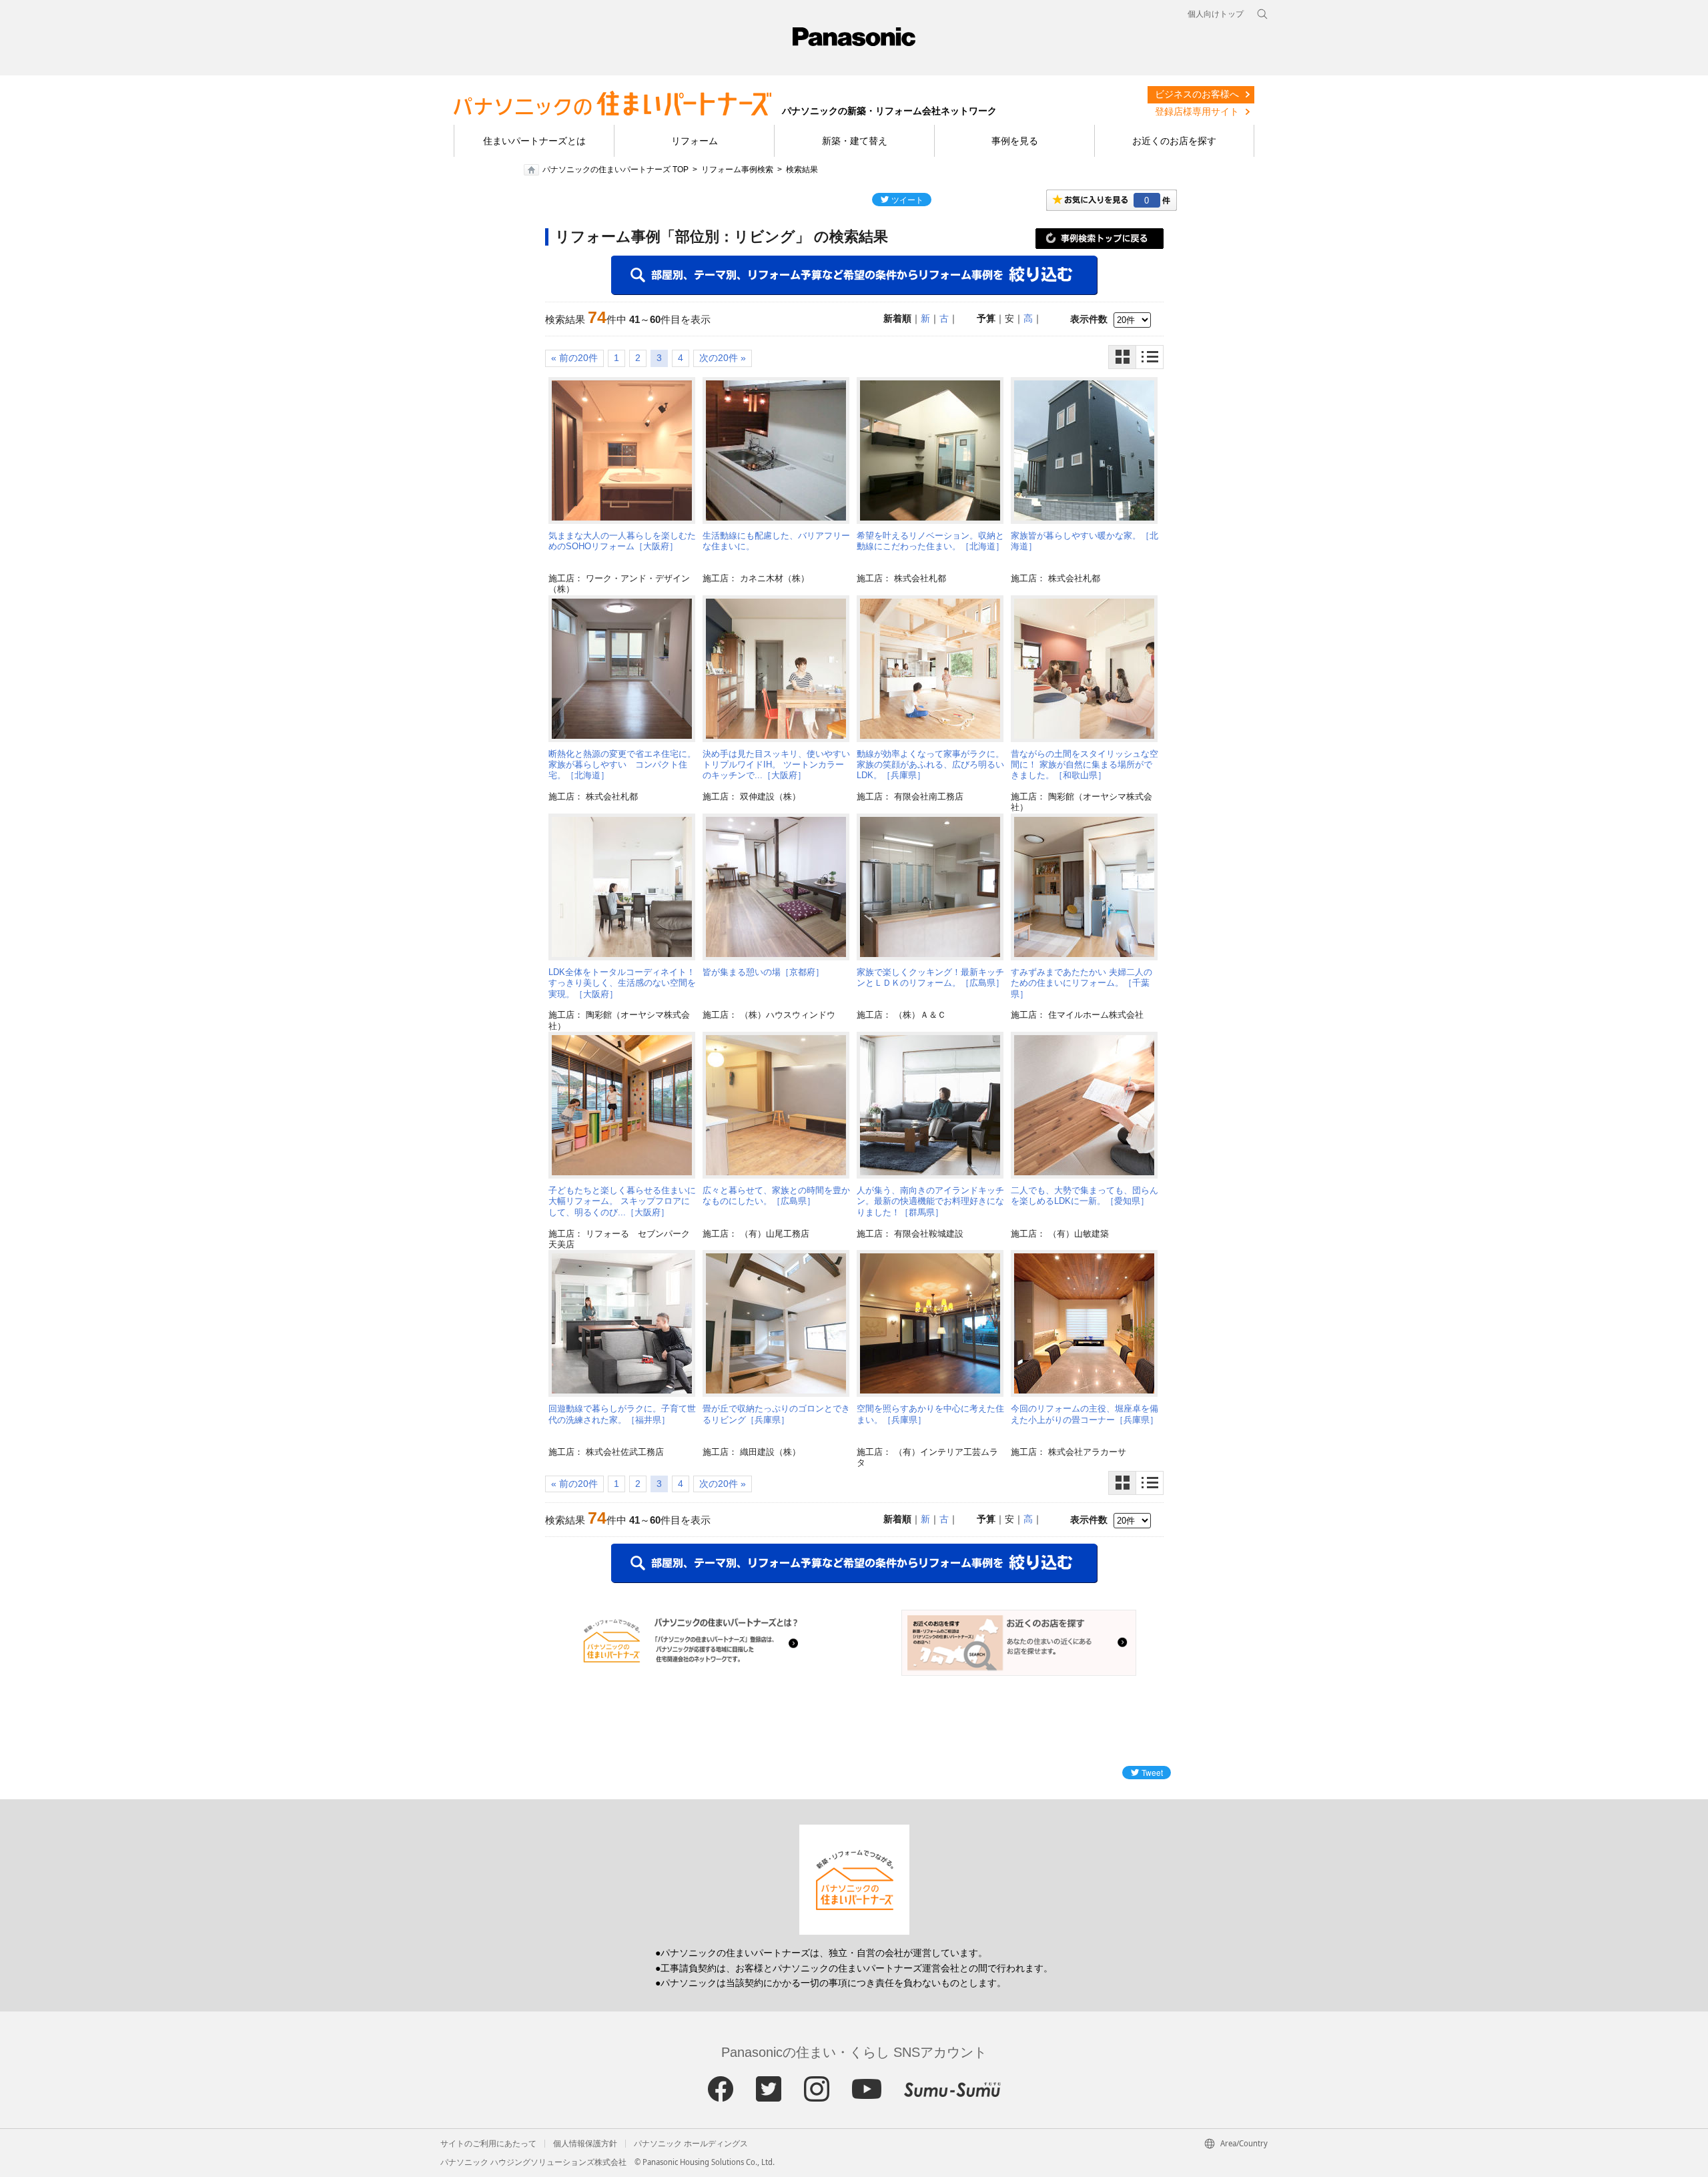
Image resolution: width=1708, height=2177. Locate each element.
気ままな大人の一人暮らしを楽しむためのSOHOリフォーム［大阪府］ (622, 541)
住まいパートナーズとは (534, 141)
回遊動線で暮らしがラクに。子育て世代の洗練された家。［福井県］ (622, 1414)
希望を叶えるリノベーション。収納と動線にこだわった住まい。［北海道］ (930, 541)
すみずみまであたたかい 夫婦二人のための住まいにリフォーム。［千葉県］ (1082, 983)
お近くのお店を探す (1174, 141)
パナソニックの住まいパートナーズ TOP (615, 170)
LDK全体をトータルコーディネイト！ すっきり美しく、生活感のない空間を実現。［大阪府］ (622, 983)
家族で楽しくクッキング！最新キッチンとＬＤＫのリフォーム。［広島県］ (930, 977)
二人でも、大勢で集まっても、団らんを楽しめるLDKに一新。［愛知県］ (1085, 1196)
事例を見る (1015, 141)
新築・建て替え (855, 141)
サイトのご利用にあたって (488, 2144)
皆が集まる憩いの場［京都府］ (763, 972)
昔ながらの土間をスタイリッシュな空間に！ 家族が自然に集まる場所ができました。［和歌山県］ (1085, 765)
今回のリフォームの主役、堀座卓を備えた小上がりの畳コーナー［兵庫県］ (1085, 1414)
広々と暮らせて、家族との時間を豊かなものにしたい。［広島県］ (776, 1196)
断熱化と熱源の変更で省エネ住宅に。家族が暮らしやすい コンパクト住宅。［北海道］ (622, 765)
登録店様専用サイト (1197, 111)
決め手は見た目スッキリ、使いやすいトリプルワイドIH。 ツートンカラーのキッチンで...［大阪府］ (776, 765)
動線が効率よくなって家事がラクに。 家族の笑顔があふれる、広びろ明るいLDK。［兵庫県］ (930, 765)
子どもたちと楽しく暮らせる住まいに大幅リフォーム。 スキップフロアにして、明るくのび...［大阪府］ (622, 1201)
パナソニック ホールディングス (691, 2144)
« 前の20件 (574, 358)
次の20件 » (723, 358)
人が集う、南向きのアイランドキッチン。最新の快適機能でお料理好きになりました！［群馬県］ (930, 1201)
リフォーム (695, 141)
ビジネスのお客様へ (1197, 94)
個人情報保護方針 (585, 2144)
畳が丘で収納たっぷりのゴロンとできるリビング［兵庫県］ (776, 1414)
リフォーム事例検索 (737, 170)
